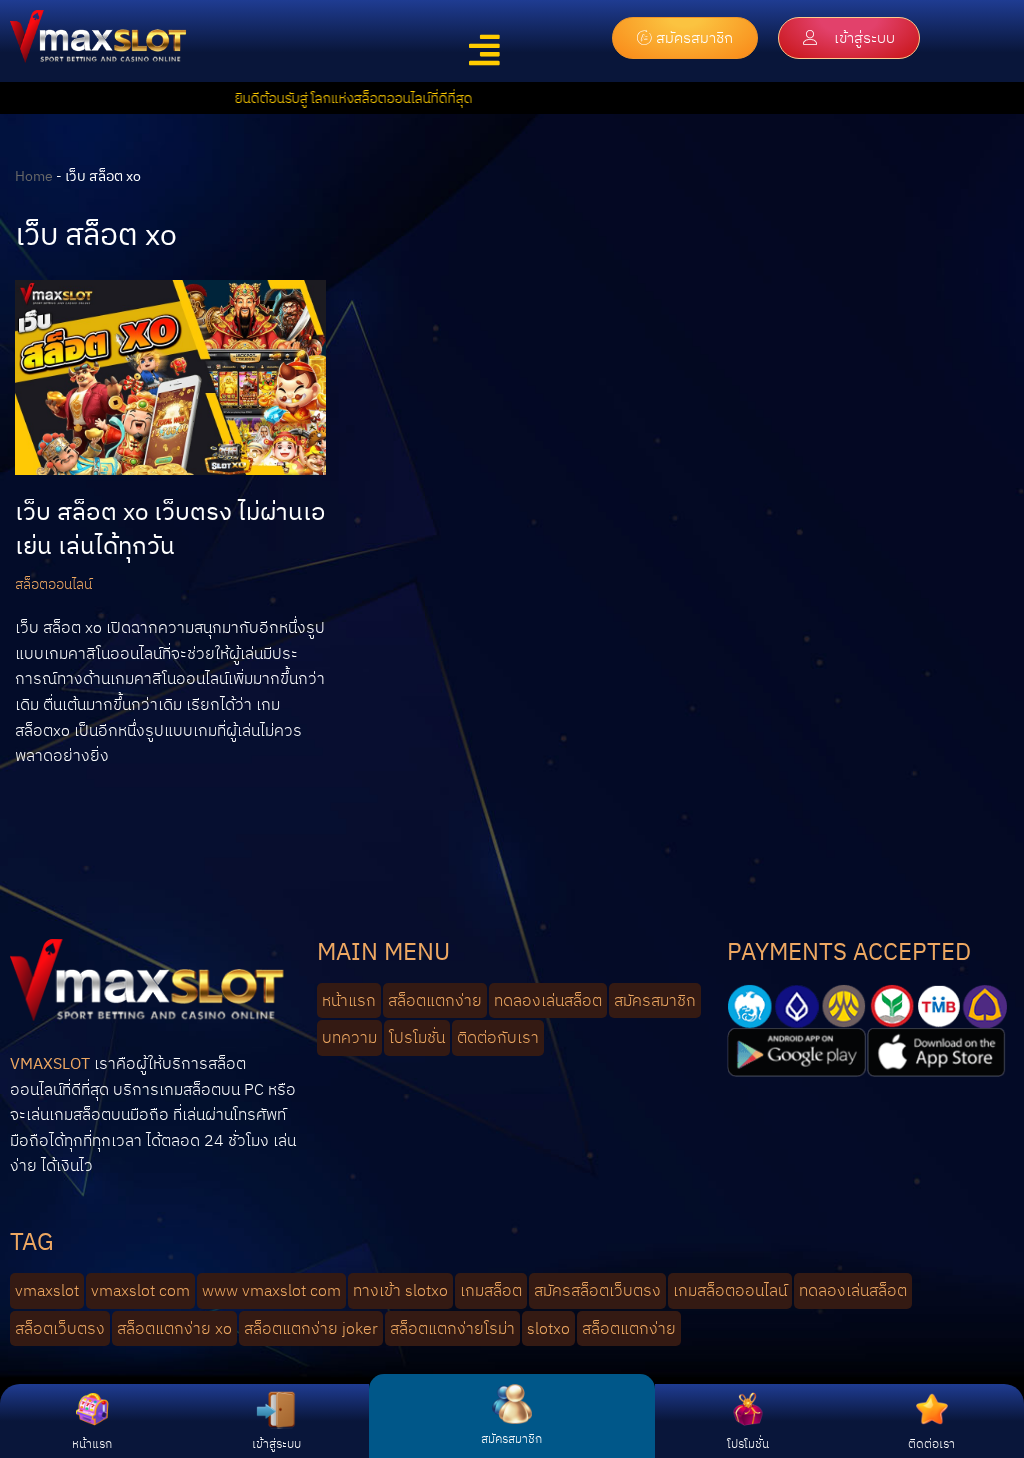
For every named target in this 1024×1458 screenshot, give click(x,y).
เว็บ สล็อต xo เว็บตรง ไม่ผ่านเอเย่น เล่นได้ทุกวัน (170, 528)
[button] (484, 50)
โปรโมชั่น (748, 1443)
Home (34, 176)
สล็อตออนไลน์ (53, 583)
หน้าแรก (92, 1443)
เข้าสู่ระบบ (276, 1443)
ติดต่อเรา (931, 1443)
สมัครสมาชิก (511, 1438)
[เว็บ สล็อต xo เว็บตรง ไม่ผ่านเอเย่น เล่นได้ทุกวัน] (170, 377)
